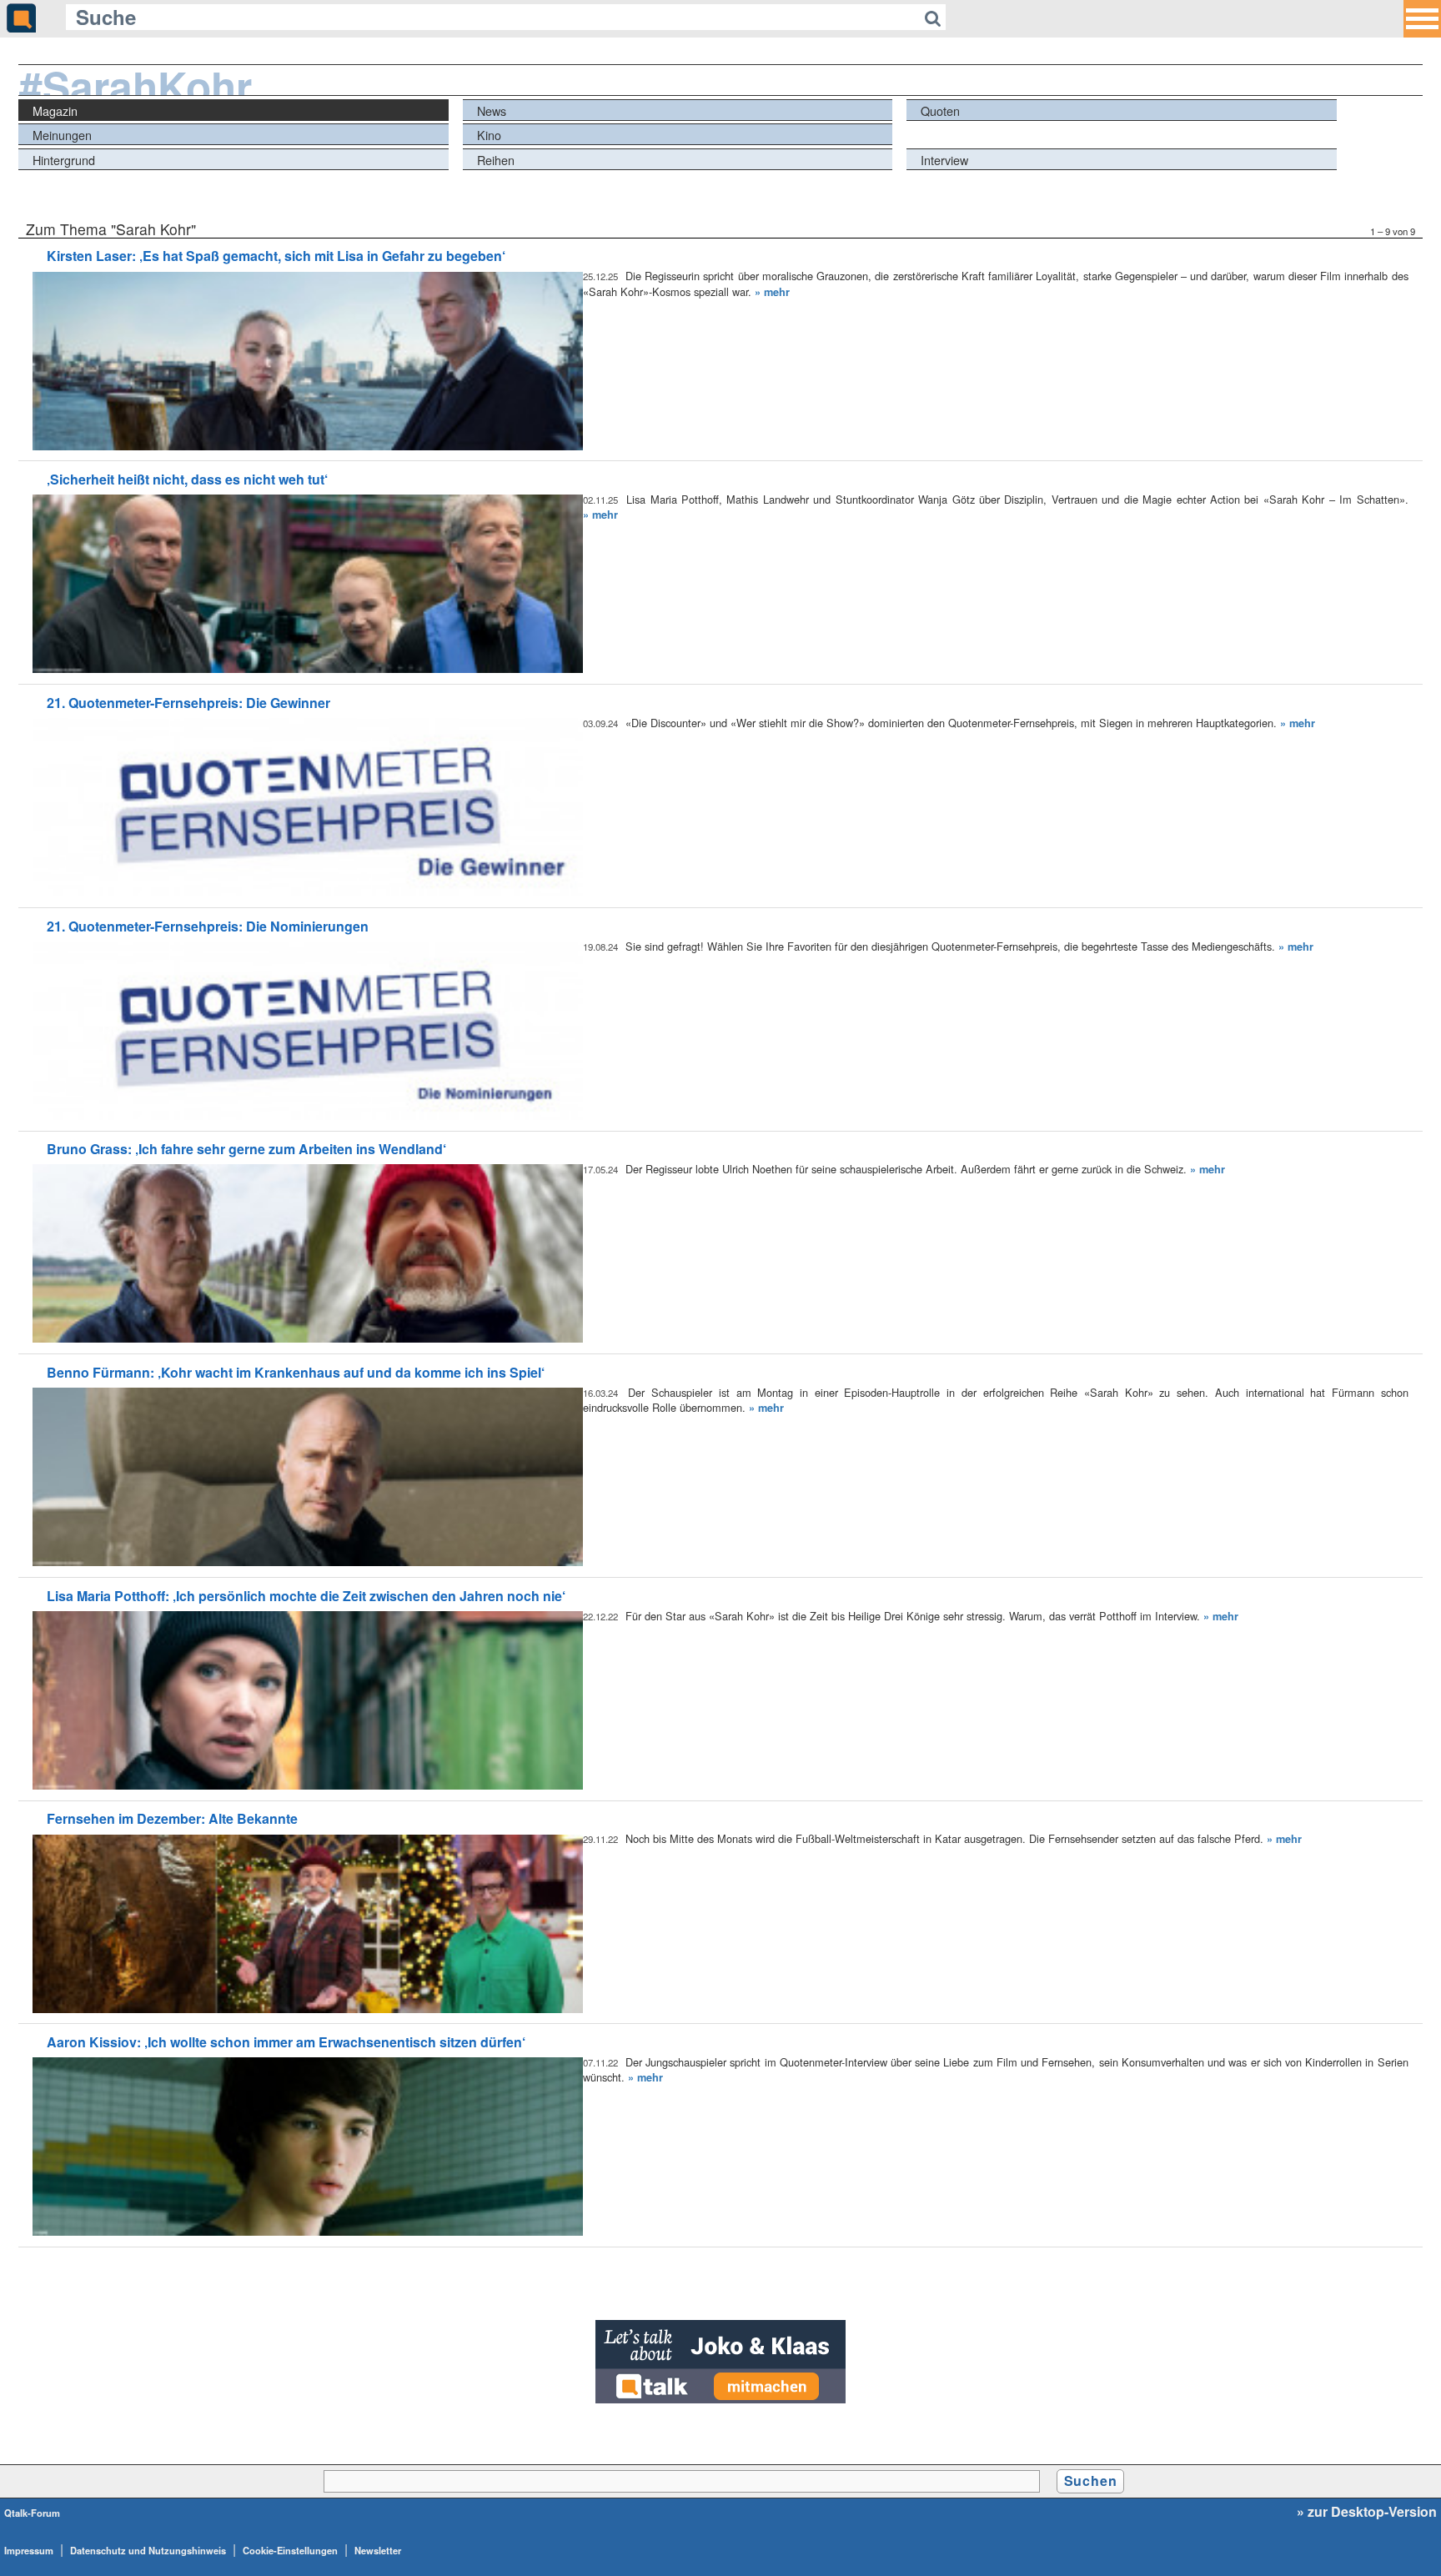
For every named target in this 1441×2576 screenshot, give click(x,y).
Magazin (55, 110)
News (492, 110)
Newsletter (378, 2550)
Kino (489, 135)
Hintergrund (64, 160)
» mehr (772, 292)
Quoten (940, 110)
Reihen (496, 160)
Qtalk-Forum (32, 2513)
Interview (944, 160)
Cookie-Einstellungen (290, 2550)
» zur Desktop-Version (1367, 2512)
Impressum (29, 2550)
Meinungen (62, 135)
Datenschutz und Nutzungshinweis (148, 2550)
